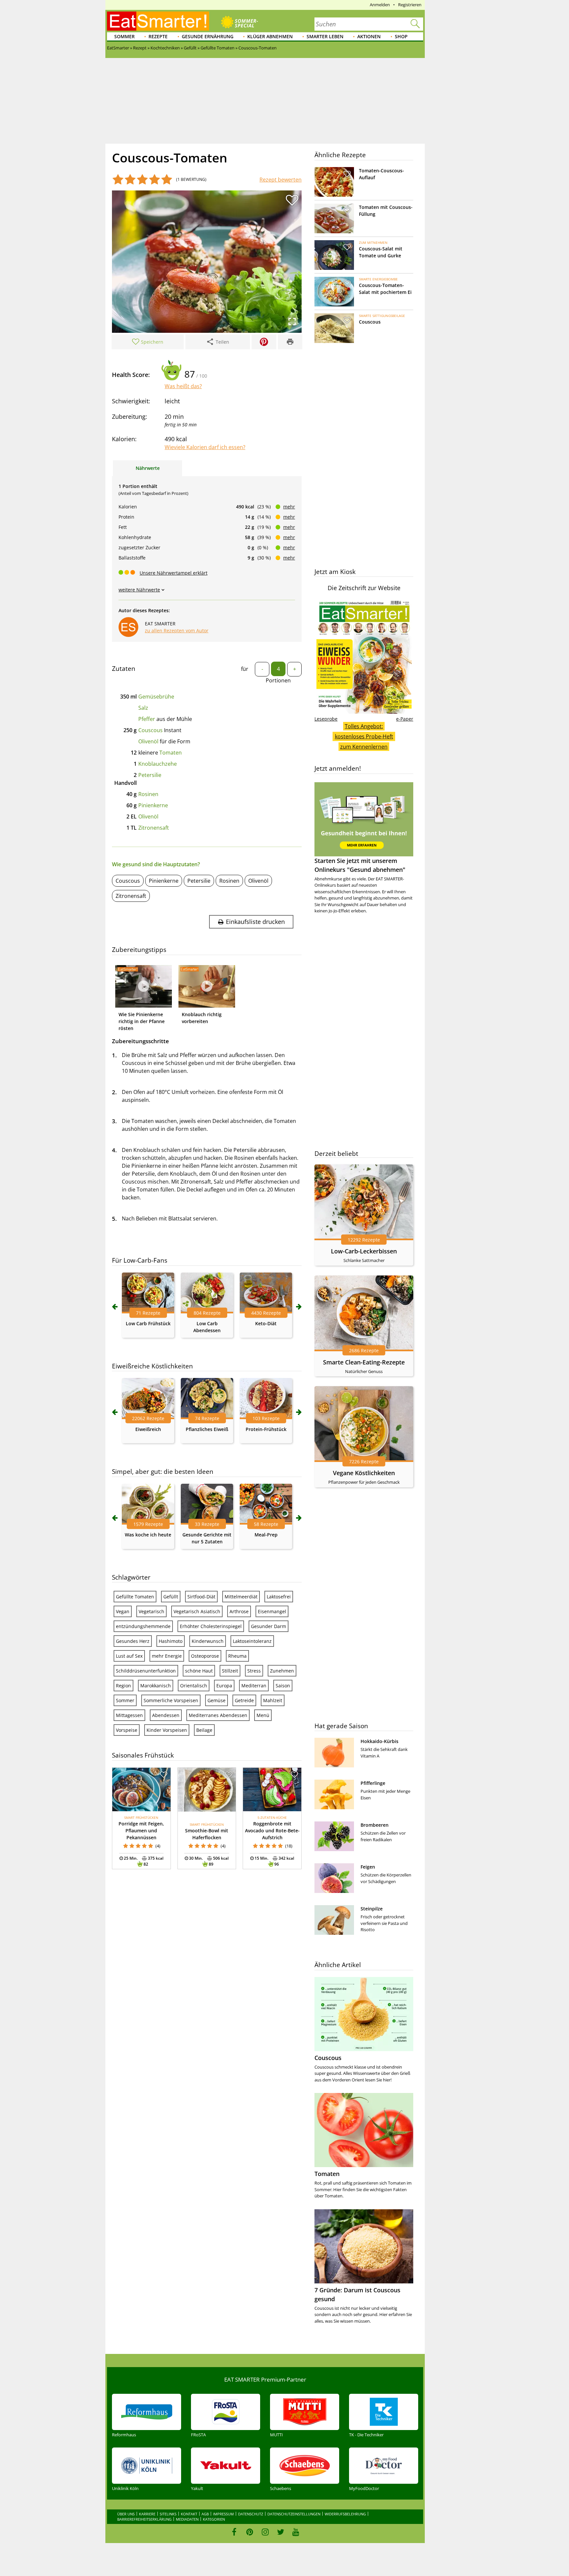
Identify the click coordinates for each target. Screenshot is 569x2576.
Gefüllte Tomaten (135, 1597)
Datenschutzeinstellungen (294, 2514)
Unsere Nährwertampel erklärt (174, 573)
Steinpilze (372, 1909)
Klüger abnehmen (270, 36)
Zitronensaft (154, 828)
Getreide (244, 1700)
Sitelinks (168, 2514)
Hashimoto (171, 1641)
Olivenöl (148, 741)
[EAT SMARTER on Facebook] (234, 2532)
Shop (401, 36)
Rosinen (148, 794)
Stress (254, 1671)
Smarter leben (325, 36)
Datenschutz (251, 2514)
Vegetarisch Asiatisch (197, 1611)
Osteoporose (205, 1656)
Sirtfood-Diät (201, 1597)
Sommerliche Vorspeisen (171, 1700)
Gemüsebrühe (156, 697)
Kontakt (189, 2514)
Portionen (278, 680)
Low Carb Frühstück (148, 1323)
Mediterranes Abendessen (218, 1715)
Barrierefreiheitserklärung (144, 2519)
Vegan (123, 1611)
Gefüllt (171, 1597)
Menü (263, 1715)
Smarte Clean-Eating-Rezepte (364, 1362)
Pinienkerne (153, 805)
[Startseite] (158, 21)
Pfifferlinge (373, 1783)
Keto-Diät (266, 1323)
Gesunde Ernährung (208, 36)
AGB (205, 2514)
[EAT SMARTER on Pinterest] (250, 2532)
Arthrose (239, 1611)
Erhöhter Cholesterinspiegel (211, 1626)
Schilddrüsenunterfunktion (146, 1671)
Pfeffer (147, 719)
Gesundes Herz (133, 1641)
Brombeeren (375, 1825)
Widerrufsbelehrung (345, 2514)
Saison (283, 1686)
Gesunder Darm (269, 1626)
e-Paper (405, 719)
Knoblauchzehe (158, 764)
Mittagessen (129, 1715)
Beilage (204, 1730)
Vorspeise (127, 1730)
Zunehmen (282, 1671)
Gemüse (217, 1700)
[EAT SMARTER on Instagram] (265, 2532)
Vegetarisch (151, 1611)
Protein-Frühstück (266, 1429)
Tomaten (171, 753)
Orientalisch (194, 1686)
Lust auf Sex (129, 1656)
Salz (143, 708)
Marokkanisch (156, 1686)
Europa (224, 1686)
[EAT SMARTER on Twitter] (280, 2532)
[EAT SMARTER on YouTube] (296, 2532)
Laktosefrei (279, 1597)
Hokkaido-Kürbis (379, 1741)
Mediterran (254, 1686)
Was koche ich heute (148, 1535)
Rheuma (237, 1656)
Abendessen (166, 1715)
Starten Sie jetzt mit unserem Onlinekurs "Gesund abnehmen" (360, 865)
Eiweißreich (148, 1429)
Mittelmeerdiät (241, 1597)
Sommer (124, 36)
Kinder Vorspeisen (167, 1730)
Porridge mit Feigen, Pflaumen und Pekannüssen (141, 1831)
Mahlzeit (273, 1700)
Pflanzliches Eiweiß (207, 1429)
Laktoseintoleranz (252, 1641)
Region (123, 1686)
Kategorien (214, 2519)
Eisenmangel (272, 1611)
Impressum (223, 2514)
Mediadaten (187, 2519)
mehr (289, 507)
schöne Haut (199, 1671)
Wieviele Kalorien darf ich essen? (205, 447)
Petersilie (150, 775)
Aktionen (369, 36)
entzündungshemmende (143, 1626)
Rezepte (158, 36)
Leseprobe (326, 719)
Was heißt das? (183, 386)
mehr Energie (167, 1656)
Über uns (126, 2514)
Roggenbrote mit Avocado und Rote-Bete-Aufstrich (272, 1831)
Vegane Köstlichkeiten (364, 1473)
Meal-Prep (266, 1535)
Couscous (150, 730)
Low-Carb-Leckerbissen (364, 1251)
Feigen (368, 1867)
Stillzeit (230, 1671)
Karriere (147, 2514)
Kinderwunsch (208, 1641)
